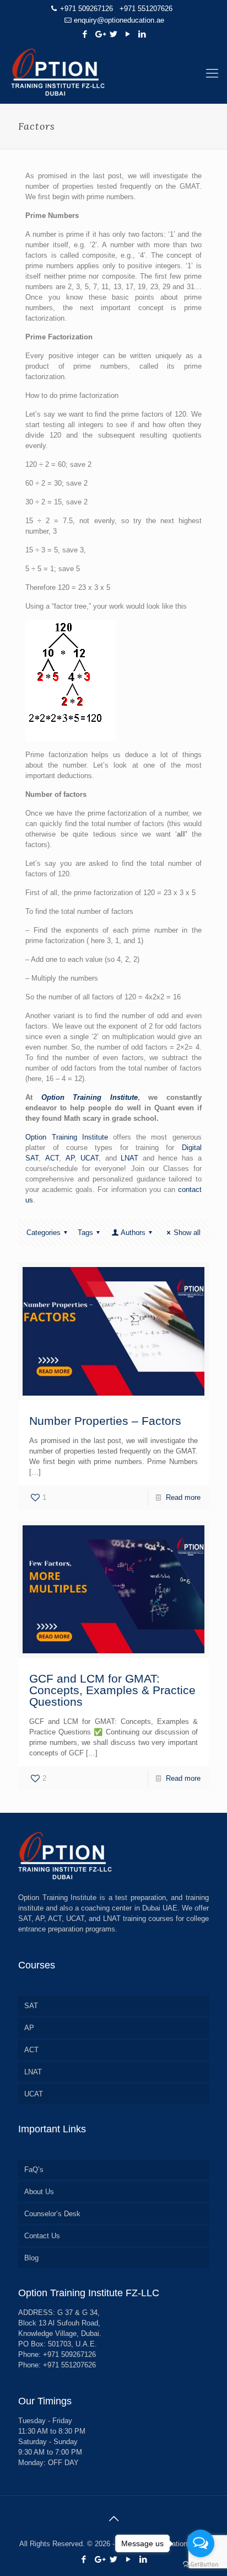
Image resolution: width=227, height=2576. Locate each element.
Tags (85, 1233)
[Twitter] (114, 34)
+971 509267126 (87, 9)
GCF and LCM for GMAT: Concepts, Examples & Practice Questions (112, 1690)
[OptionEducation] (113, 73)
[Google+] (99, 34)
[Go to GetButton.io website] (201, 2565)
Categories (44, 1233)
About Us (39, 2192)
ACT (52, 1158)
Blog (31, 2258)
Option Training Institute (90, 1097)
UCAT (90, 1158)
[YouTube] (128, 34)
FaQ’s (34, 2170)
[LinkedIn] (142, 34)
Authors (133, 1233)
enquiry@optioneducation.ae (119, 20)
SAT (31, 2006)
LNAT (129, 1158)
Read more (183, 1497)
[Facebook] (85, 34)
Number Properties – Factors (105, 1421)
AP (70, 1158)
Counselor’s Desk (52, 2214)
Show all (187, 1233)
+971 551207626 (146, 9)
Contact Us (42, 2236)
